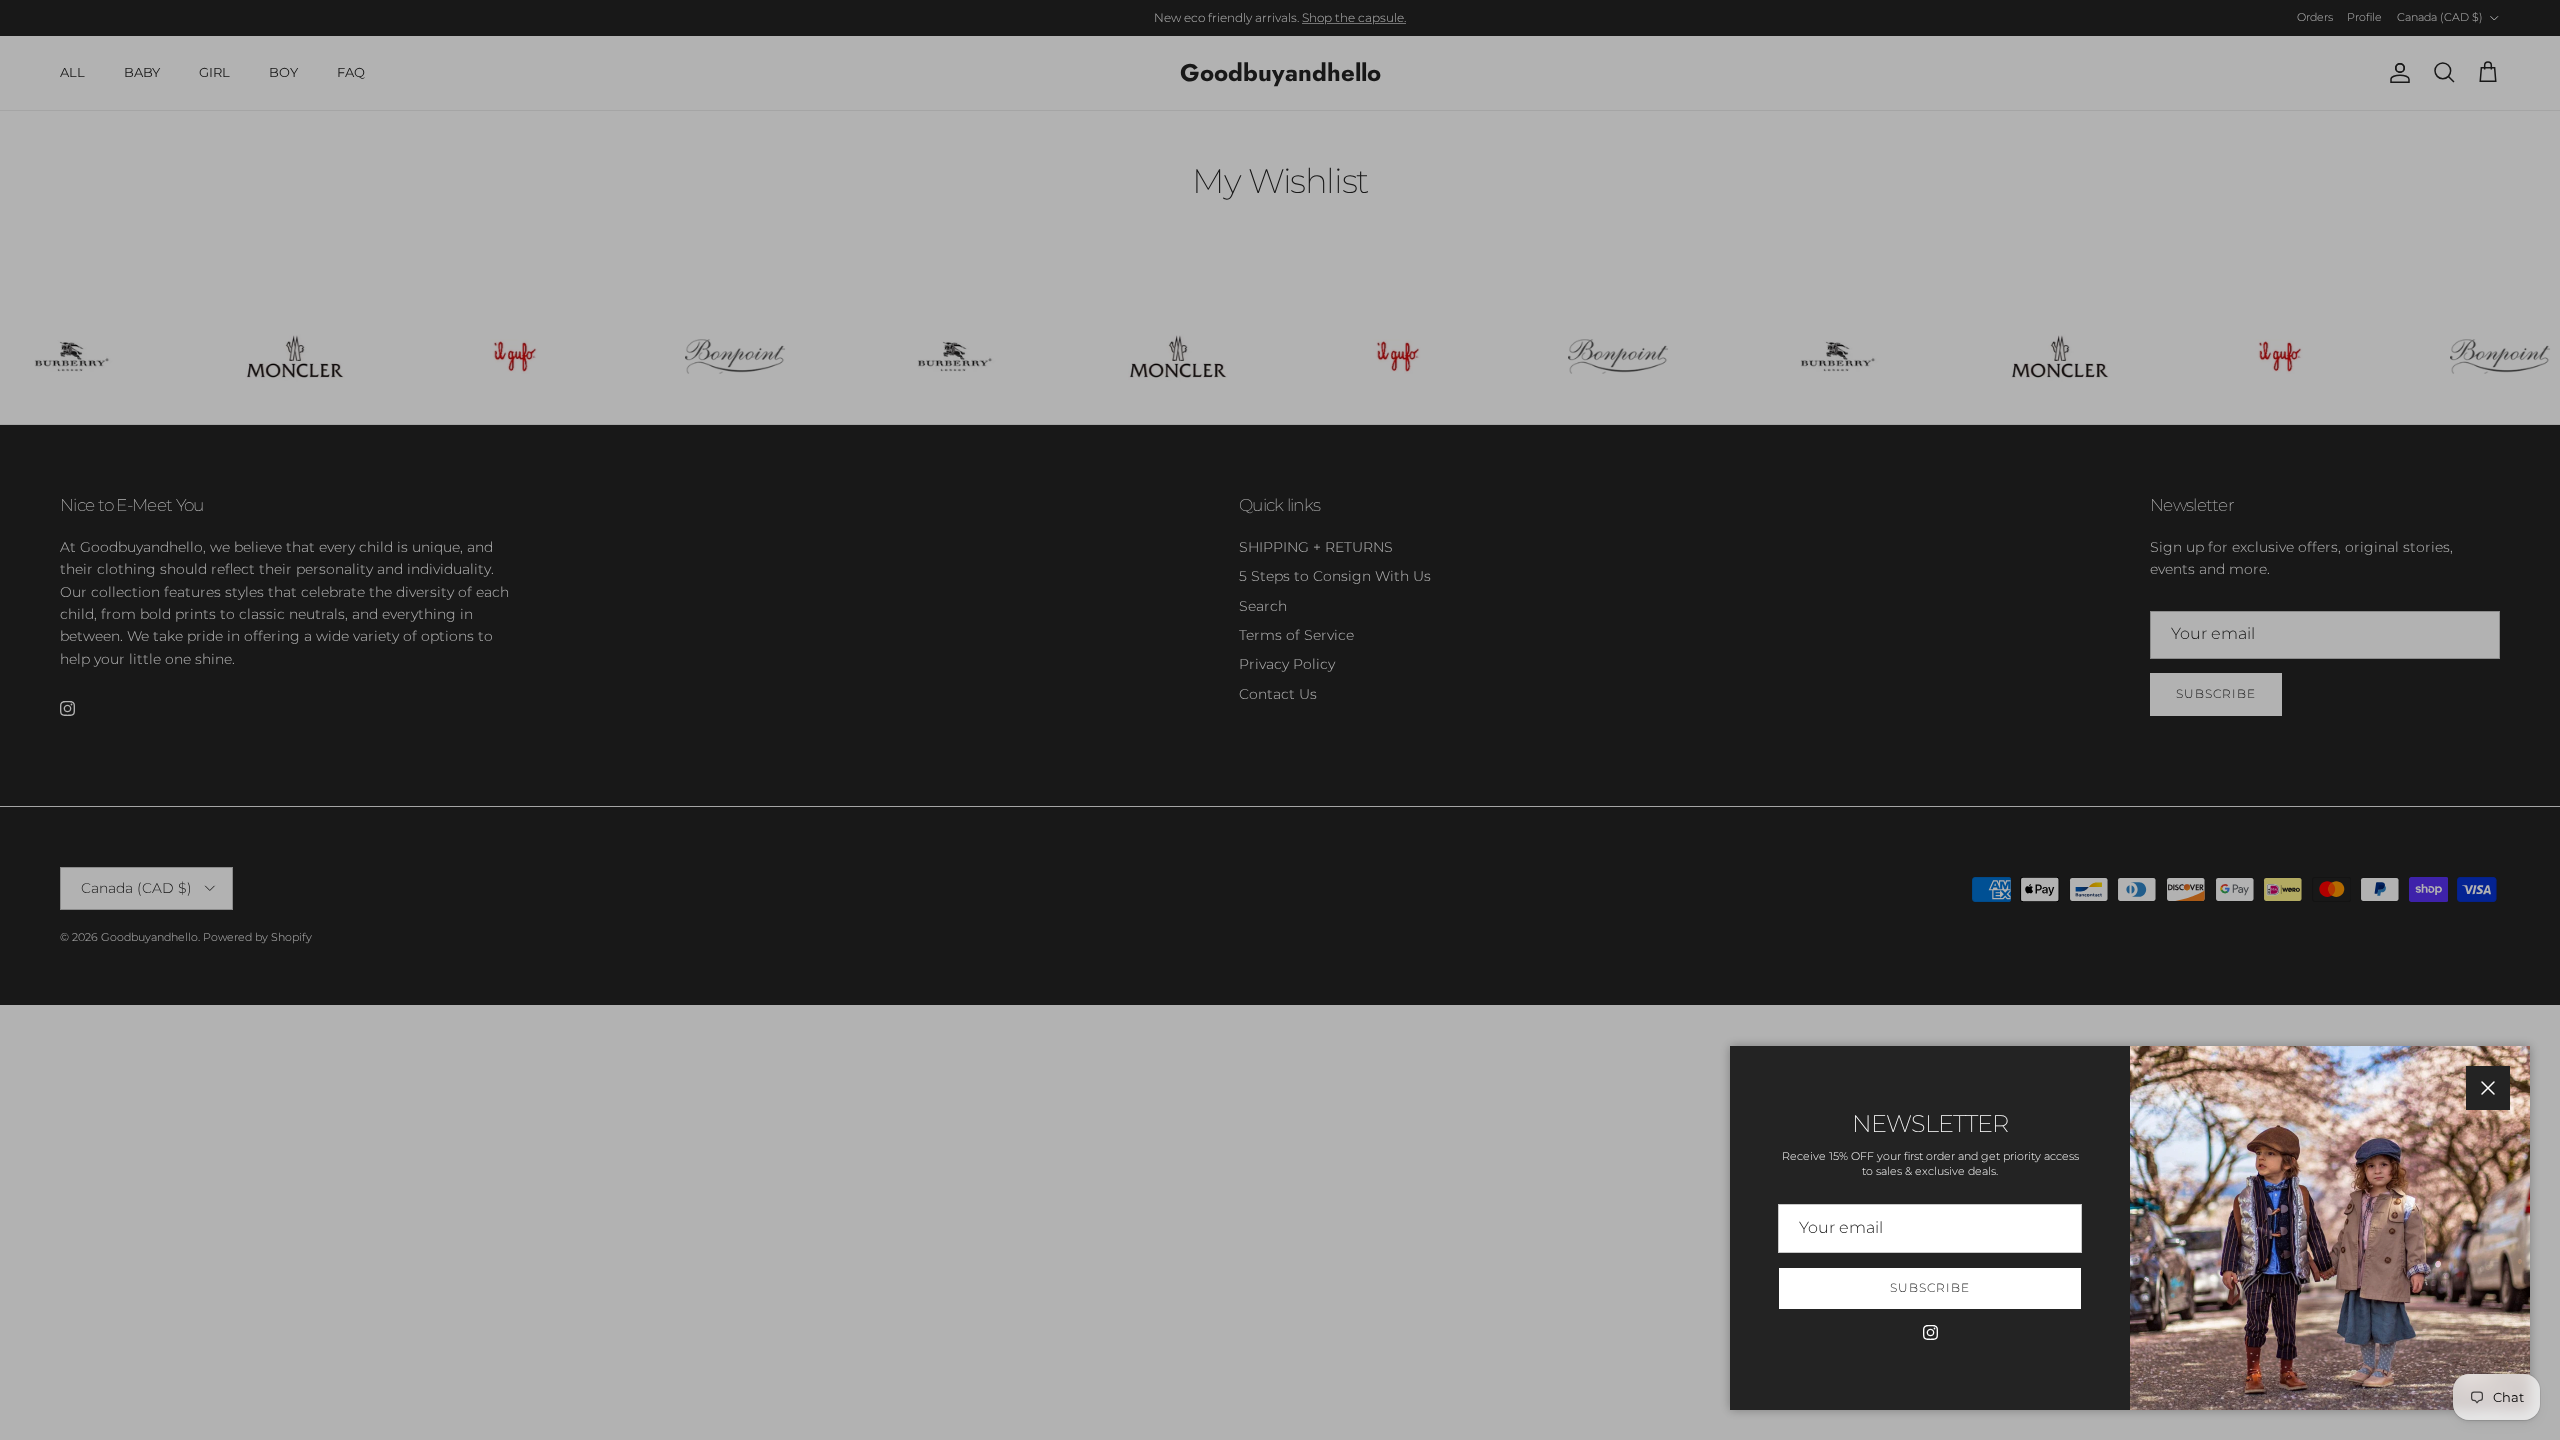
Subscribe (1930, 1287)
